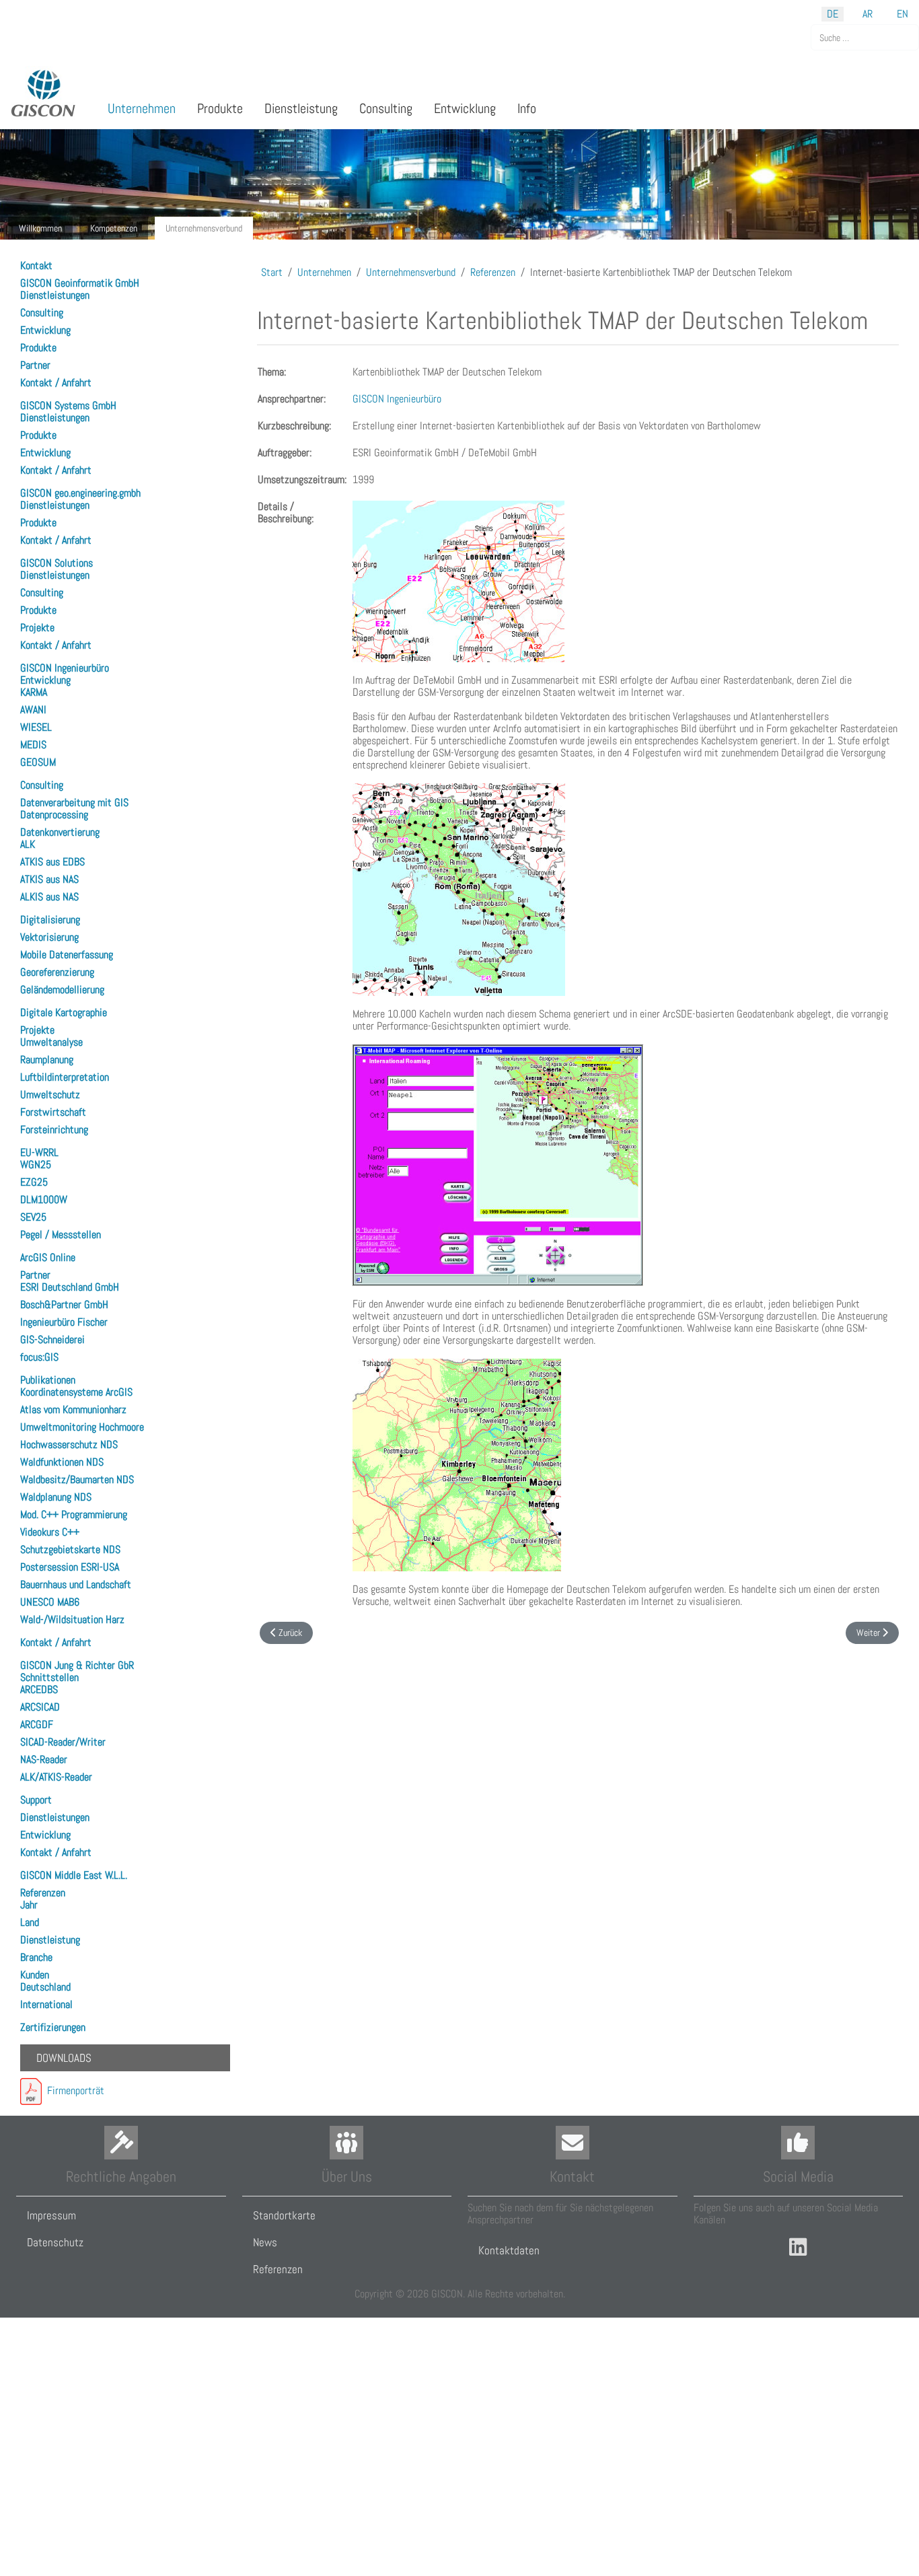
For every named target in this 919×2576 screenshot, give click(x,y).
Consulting (42, 313)
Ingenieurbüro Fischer (64, 1322)
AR (868, 14)
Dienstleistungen (55, 295)
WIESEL (36, 727)
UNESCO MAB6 (50, 1602)
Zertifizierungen (53, 2027)
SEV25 (33, 1217)
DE (833, 14)
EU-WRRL (39, 1152)
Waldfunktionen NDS (62, 1462)
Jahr (29, 1905)
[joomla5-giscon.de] (44, 93)
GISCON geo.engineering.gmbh (80, 493)
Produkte (38, 348)
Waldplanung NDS (56, 1497)
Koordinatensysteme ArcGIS (76, 1392)
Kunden (35, 1975)
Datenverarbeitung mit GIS (74, 802)
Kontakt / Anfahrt (56, 383)
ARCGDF (37, 1724)
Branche (36, 1957)
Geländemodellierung (62, 990)
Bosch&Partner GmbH (64, 1304)
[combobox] (865, 37)
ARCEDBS (39, 1689)
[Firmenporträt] (31, 2090)
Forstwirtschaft (53, 1112)
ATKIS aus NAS (49, 879)
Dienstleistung (50, 1940)
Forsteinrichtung (54, 1130)
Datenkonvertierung (60, 832)
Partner (35, 365)
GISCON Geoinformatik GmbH (80, 283)
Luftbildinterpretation (65, 1077)
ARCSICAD (40, 1707)
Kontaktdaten (509, 2250)
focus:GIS (39, 1357)
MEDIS (33, 745)
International (46, 2004)
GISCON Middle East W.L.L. (74, 1875)
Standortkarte (284, 2215)
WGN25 (36, 1165)
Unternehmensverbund (204, 228)
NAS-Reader (44, 1759)
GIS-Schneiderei (52, 1339)
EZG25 (34, 1182)
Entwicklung (45, 330)
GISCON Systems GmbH (68, 405)
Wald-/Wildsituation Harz (72, 1619)
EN (903, 14)
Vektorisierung (49, 937)
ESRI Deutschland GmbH (70, 1287)
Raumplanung (47, 1060)
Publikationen (48, 1380)
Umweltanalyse (51, 1042)
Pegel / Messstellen (61, 1235)
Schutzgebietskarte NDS (70, 1549)
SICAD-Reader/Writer (63, 1742)
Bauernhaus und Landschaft (76, 1584)
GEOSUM (38, 762)
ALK (28, 844)
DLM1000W (44, 1200)
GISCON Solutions (57, 563)
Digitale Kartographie (64, 1012)
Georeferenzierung (57, 972)
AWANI (33, 710)
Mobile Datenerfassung (67, 955)
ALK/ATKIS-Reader (56, 1777)
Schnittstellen (49, 1677)
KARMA (34, 692)
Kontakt (36, 265)
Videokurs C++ (50, 1532)
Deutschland (45, 1987)
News (265, 2242)
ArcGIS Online (48, 1257)
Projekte (37, 628)
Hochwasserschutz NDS (69, 1444)
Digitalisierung (50, 920)
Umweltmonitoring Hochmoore (82, 1427)
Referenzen (43, 1893)
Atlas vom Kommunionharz (73, 1409)
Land (30, 1922)
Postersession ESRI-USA (70, 1567)
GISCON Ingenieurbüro (65, 668)
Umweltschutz (50, 1095)
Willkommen (40, 228)
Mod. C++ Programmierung (74, 1514)
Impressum (51, 2215)
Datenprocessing (54, 815)
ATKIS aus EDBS (52, 862)
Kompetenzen (114, 228)
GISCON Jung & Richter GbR (77, 1665)
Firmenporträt (73, 2090)
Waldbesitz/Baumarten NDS (77, 1479)
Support (36, 1800)
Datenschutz (55, 2242)
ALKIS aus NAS (49, 897)
